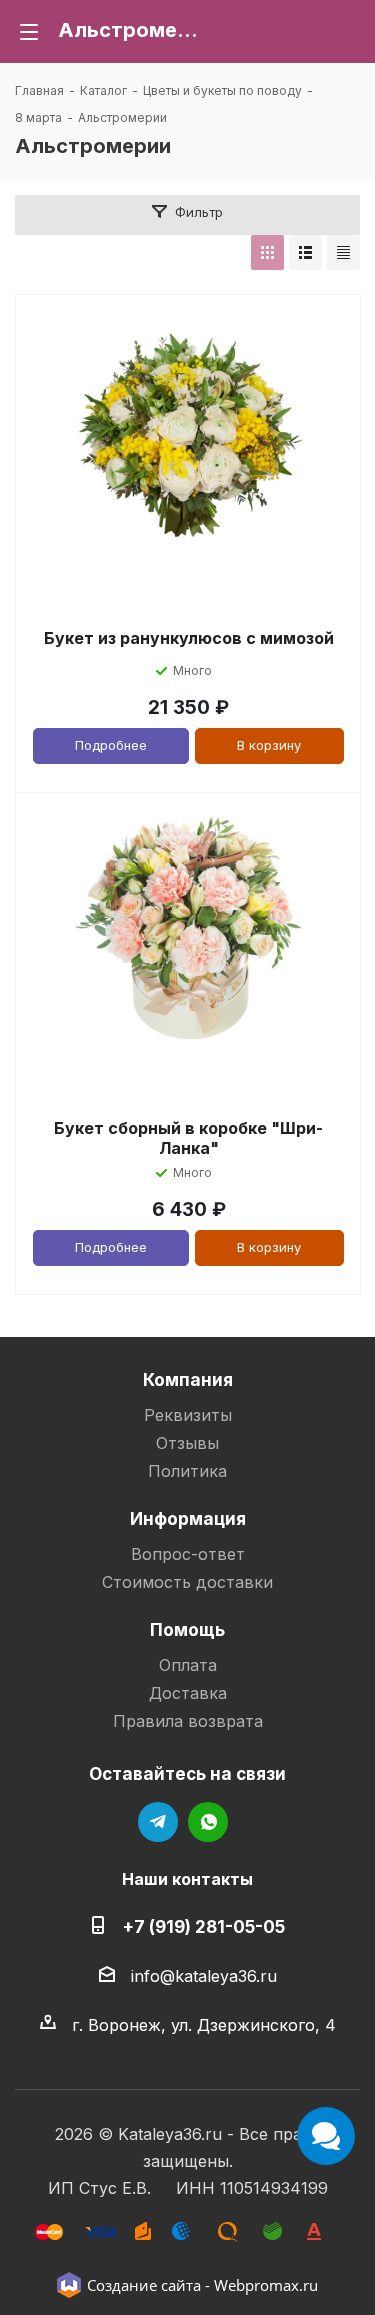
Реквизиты (188, 1415)
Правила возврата (188, 1721)
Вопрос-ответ (188, 1554)
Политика (187, 1471)
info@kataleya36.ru (204, 1976)
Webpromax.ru (266, 2285)
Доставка (188, 1693)
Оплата (188, 1665)
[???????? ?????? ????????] (343, 252)
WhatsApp (208, 1822)
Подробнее (111, 745)
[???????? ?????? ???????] (267, 252)
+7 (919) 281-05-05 (203, 1926)
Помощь (187, 1629)
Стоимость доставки (187, 1582)
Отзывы (187, 1443)
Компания (188, 1379)
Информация (188, 1518)
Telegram (158, 1822)
